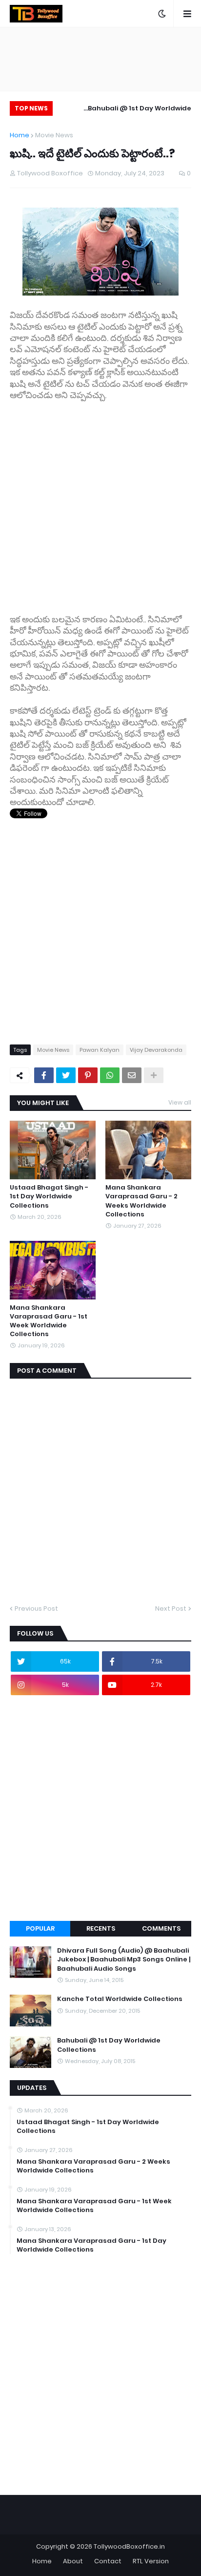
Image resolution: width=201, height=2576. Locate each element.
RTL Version (151, 2561)
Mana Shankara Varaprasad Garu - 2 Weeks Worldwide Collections (141, 1201)
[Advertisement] (100, 502)
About (73, 2561)
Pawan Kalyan (100, 1050)
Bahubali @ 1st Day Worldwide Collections (140, 110)
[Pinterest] (88, 1075)
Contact (108, 2561)
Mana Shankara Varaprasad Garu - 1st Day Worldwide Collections (91, 2245)
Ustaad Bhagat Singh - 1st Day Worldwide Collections (49, 1196)
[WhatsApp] (110, 1075)
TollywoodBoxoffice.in (129, 2546)
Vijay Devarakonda (156, 1050)
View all (180, 1102)
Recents (101, 1928)
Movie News (54, 135)
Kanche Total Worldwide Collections (120, 1999)
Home (20, 135)
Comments (161, 1928)
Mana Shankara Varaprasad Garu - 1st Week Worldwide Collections (49, 1321)
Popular (40, 1928)
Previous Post (36, 1608)
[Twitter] (66, 1075)
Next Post (171, 1608)
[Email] (132, 1075)
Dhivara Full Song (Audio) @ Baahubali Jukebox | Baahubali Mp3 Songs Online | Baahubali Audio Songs (124, 1959)
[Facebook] (44, 1075)
